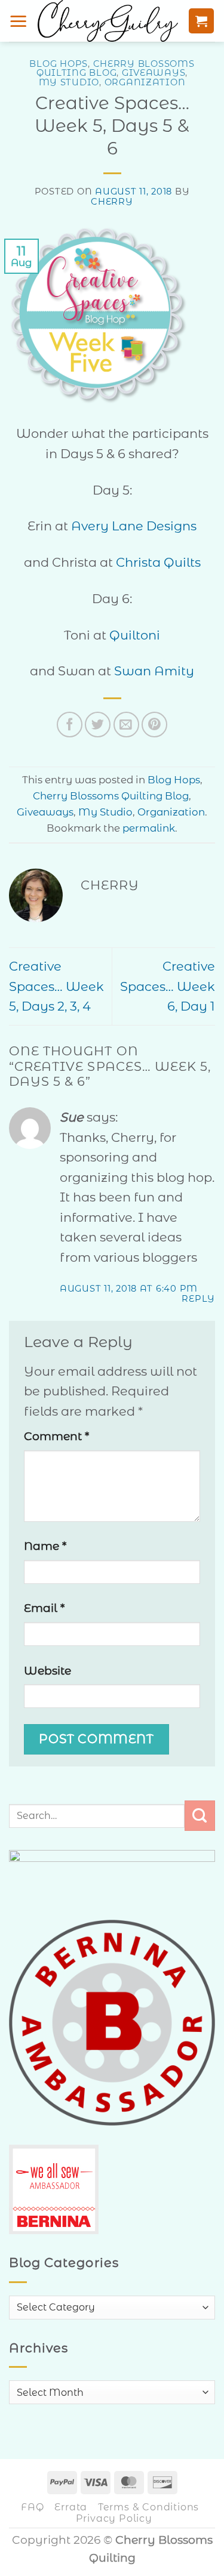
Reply (198, 1299)
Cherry (112, 202)
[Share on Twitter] (98, 725)
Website (47, 1671)
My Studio (69, 82)
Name (45, 1546)
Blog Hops (59, 64)
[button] (19, 21)
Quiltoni (135, 635)
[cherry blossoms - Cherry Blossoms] (108, 21)
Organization (145, 82)
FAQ (32, 2507)
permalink (149, 828)
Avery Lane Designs (134, 526)
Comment (56, 1436)
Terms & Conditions (148, 2507)
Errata (71, 2507)
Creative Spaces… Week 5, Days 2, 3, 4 (56, 986)
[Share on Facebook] (70, 725)
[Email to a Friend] (126, 725)
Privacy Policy (114, 2518)
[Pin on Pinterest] (154, 725)
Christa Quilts (158, 562)
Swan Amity (154, 671)
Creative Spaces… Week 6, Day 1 (168, 986)
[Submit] (200, 1816)
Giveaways (154, 73)
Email (44, 1608)
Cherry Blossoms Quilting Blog (116, 68)
